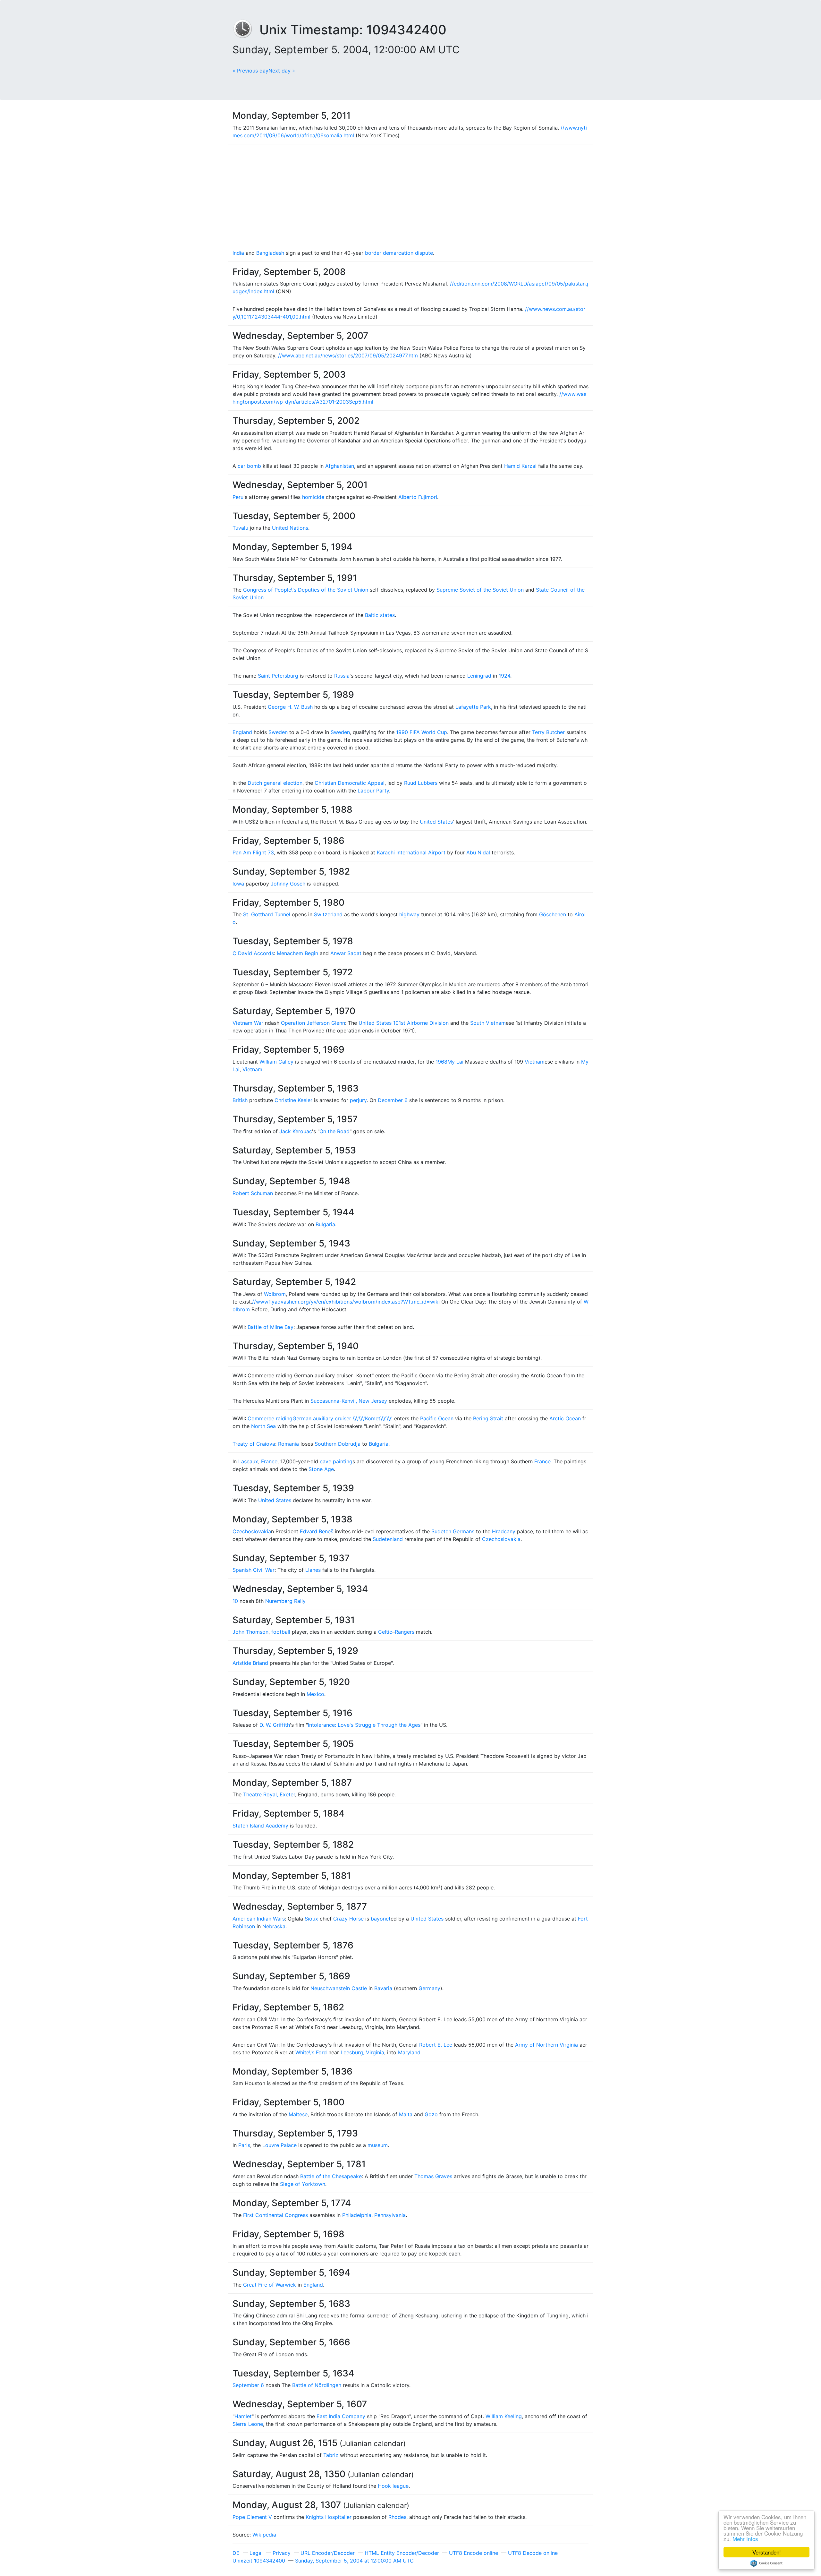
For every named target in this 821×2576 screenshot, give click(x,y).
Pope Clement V (252, 2517)
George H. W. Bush (290, 707)
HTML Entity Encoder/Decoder (402, 2553)
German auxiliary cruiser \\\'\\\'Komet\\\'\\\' (343, 1418)
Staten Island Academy (260, 1826)
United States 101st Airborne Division (404, 1023)
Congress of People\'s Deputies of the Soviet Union (306, 590)
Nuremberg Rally (285, 1601)
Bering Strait (488, 1418)
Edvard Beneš (317, 1531)
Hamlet (243, 2416)
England (242, 732)
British (240, 1100)
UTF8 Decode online (533, 2553)
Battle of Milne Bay (271, 1327)
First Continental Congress (275, 2215)
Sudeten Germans (453, 1531)
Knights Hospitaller (329, 2517)
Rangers (405, 1632)
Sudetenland (388, 1539)
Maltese (298, 2114)
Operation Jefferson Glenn (313, 1023)
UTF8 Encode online (474, 2553)
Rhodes (397, 2517)
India (238, 253)
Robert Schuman (253, 1193)
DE (236, 2553)
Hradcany (504, 1531)
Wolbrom (275, 1294)
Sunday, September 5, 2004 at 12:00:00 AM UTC (354, 2561)
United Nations (290, 528)
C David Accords (253, 953)
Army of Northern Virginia (546, 2045)
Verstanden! (767, 2552)
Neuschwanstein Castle (339, 1988)
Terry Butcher (548, 732)
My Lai (455, 1062)
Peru (238, 497)
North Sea (263, 1426)
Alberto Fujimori (418, 497)
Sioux (311, 1919)
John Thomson (250, 1632)
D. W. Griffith (275, 1725)
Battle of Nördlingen (317, 2385)
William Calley (276, 1062)
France (269, 1461)
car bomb (249, 466)
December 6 (393, 1100)
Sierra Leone (248, 2424)
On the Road (334, 1131)
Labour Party (373, 791)
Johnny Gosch (288, 884)
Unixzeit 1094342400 (259, 2561)
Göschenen (553, 914)
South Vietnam (488, 1023)
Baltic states (380, 615)
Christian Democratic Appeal (350, 783)
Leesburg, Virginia (362, 2052)
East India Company (341, 2416)
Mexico (315, 1694)
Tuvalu (240, 528)
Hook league (393, 2486)
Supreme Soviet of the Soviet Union (480, 590)
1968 (441, 1062)
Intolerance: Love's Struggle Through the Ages (364, 1725)
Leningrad (479, 676)
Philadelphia (357, 2215)
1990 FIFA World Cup (422, 732)
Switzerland (328, 914)
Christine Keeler (293, 1100)
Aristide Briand (250, 1663)
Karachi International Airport (411, 852)
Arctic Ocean (565, 1418)
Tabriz (331, 2455)
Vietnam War (248, 1023)
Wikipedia (264, 2535)
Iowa (238, 884)
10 (235, 1601)
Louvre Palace (279, 2145)
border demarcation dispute (399, 253)
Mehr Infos (745, 2539)
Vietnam (535, 1062)
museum (378, 2145)
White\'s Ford (311, 2052)
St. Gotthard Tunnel (267, 914)
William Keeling (504, 2416)
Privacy (282, 2553)
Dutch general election (275, 783)
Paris (244, 2145)
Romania (288, 1444)
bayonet (381, 1919)
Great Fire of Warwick (270, 2285)
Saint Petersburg (278, 676)
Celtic (385, 1632)
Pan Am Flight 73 (253, 852)
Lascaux (248, 1461)
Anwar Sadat (346, 953)
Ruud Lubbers (421, 783)
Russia (342, 676)
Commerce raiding (270, 1418)
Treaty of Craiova (254, 1444)
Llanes (313, 1570)
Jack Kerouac (296, 1131)
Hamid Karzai (520, 466)
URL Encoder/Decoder (328, 2553)
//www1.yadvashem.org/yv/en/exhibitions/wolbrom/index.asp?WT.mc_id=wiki (346, 1302)
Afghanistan (340, 466)
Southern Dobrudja (338, 1444)
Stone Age (321, 1469)
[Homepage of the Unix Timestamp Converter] (246, 30)
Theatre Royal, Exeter (269, 1794)
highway (409, 914)
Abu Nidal (478, 852)
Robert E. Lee (436, 2045)
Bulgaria (325, 1224)
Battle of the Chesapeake (331, 2176)
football (281, 1632)
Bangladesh (270, 253)
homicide (313, 497)
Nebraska (274, 1926)
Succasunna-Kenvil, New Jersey (349, 1401)
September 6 (248, 2385)
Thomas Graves (433, 2176)
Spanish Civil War (254, 1570)
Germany (429, 1988)
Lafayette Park (473, 707)
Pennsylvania (390, 2215)
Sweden (278, 732)
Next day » (282, 71)
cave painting (336, 1461)
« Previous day (250, 71)
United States (436, 822)
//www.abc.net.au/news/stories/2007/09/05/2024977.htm (348, 355)
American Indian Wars (259, 1919)
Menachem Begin (297, 953)
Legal (256, 2553)
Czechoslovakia (252, 1531)
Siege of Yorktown (303, 2184)
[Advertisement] (410, 194)
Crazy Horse (348, 1919)
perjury (358, 1100)
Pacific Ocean (437, 1418)
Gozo (431, 2114)
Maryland (409, 2052)
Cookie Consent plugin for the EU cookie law (766, 2563)
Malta (406, 2114)
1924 (504, 676)
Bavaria (383, 1988)
